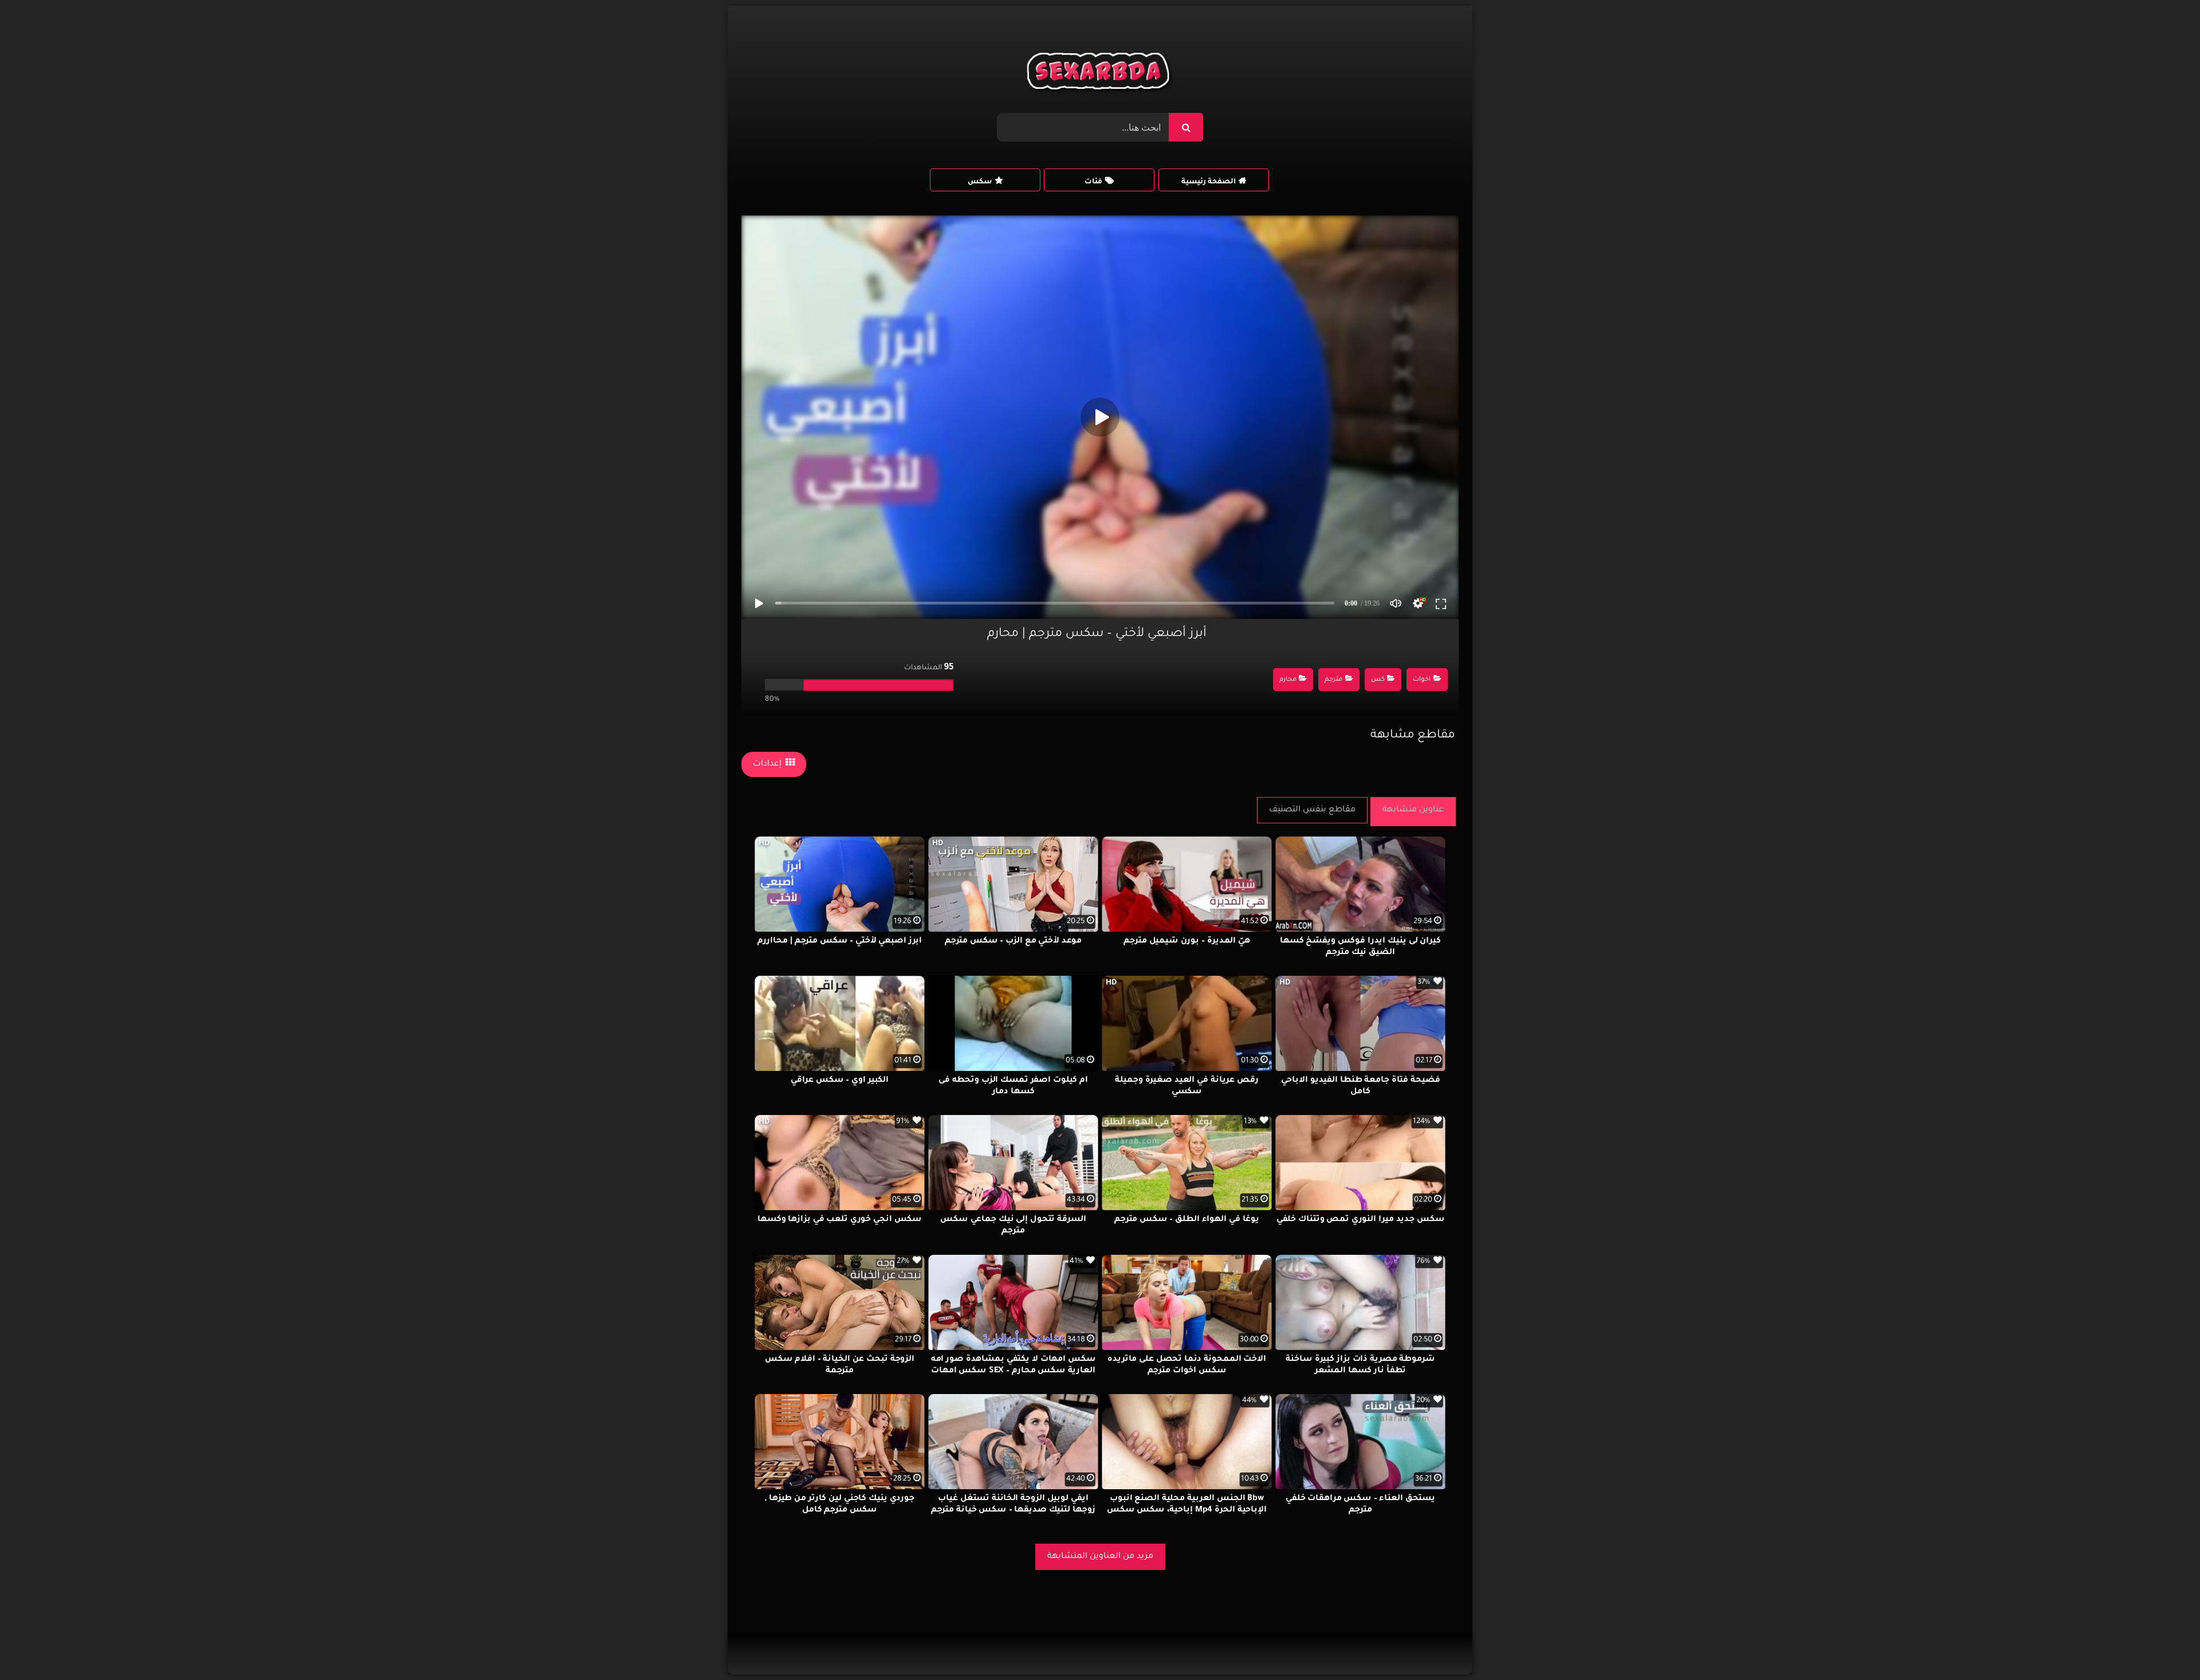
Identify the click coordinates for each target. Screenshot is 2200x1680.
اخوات (1422, 680)
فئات (1093, 182)
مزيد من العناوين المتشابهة (1100, 1557)
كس (1378, 680)
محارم (1288, 680)
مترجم (1333, 680)
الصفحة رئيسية (1209, 182)
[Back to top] (2164, 1646)
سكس (980, 182)
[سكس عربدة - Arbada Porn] (1100, 74)
